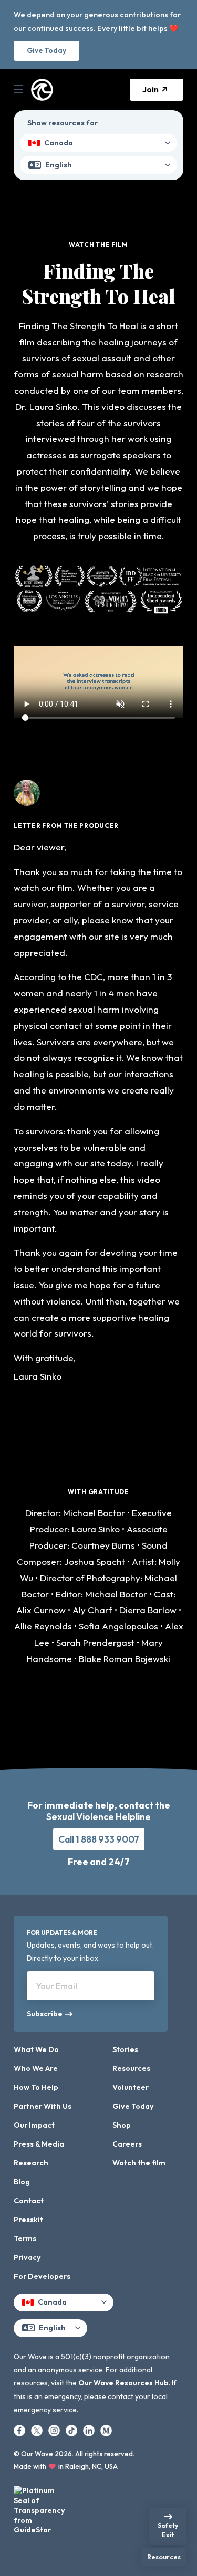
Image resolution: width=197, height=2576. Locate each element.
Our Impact (34, 2125)
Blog (22, 2182)
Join (151, 89)
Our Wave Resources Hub (123, 2383)
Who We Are (36, 2068)
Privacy (27, 2257)
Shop (122, 2125)
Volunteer (131, 2087)
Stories (125, 2049)
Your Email (57, 1986)
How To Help (36, 2087)
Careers (127, 2144)
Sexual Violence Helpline (98, 1817)
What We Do (36, 2049)
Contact (29, 2201)
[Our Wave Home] (42, 90)
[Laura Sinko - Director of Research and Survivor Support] (27, 800)
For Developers (42, 2276)
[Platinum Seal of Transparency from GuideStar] (40, 2507)
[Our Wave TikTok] (72, 2430)
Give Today (46, 50)
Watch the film (139, 2163)
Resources (131, 2068)
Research (31, 2163)
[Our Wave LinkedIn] (90, 2430)
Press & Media (39, 2144)
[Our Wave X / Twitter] (38, 2430)
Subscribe (43, 2014)
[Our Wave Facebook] (20, 2430)
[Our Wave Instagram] (55, 2430)
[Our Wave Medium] (106, 2430)
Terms (25, 2238)
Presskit (28, 2220)
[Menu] (18, 90)
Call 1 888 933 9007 (99, 1839)
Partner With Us (43, 2106)
